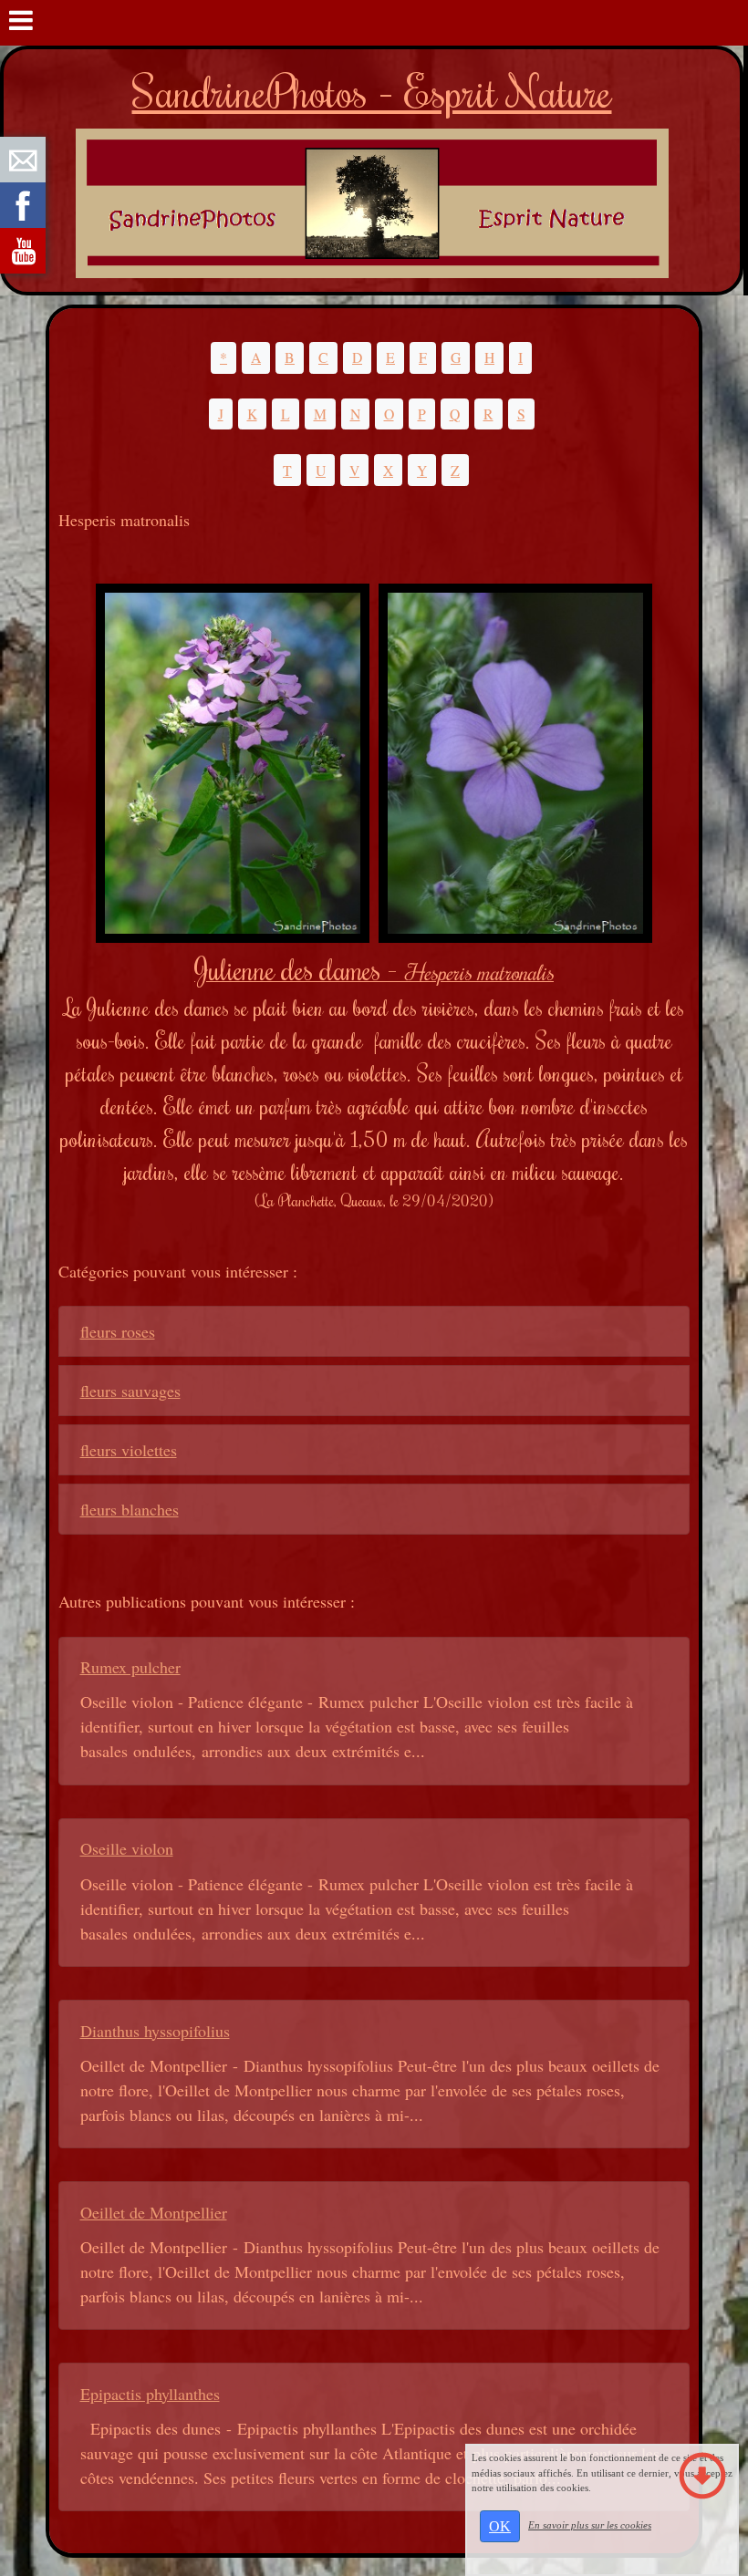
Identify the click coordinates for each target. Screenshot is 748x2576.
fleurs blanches (130, 1509)
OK (500, 2526)
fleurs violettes (129, 1450)
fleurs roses (118, 1331)
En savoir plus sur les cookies (590, 2525)
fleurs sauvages (130, 1391)
